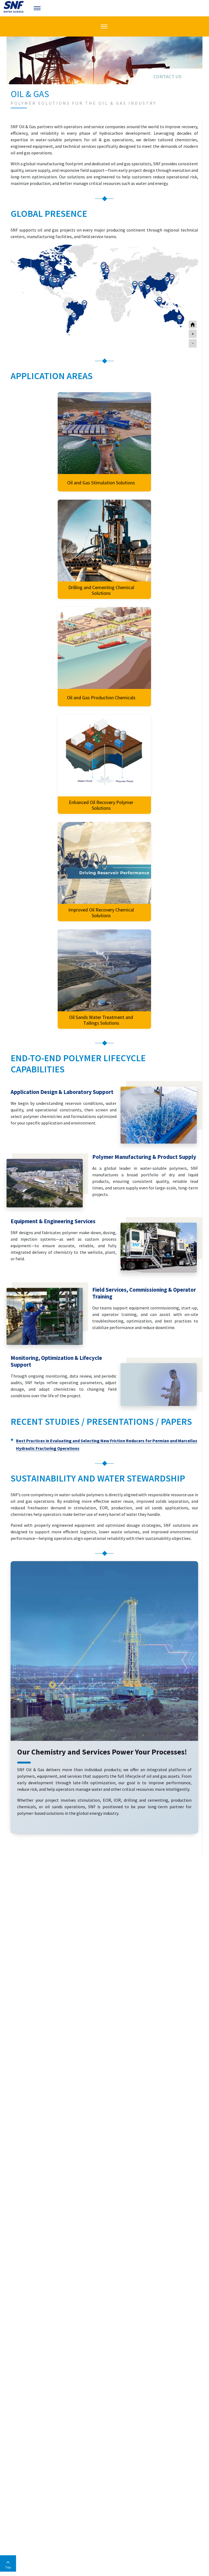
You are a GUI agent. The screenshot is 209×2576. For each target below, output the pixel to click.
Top (8, 2567)
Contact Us (167, 77)
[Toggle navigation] (38, 8)
